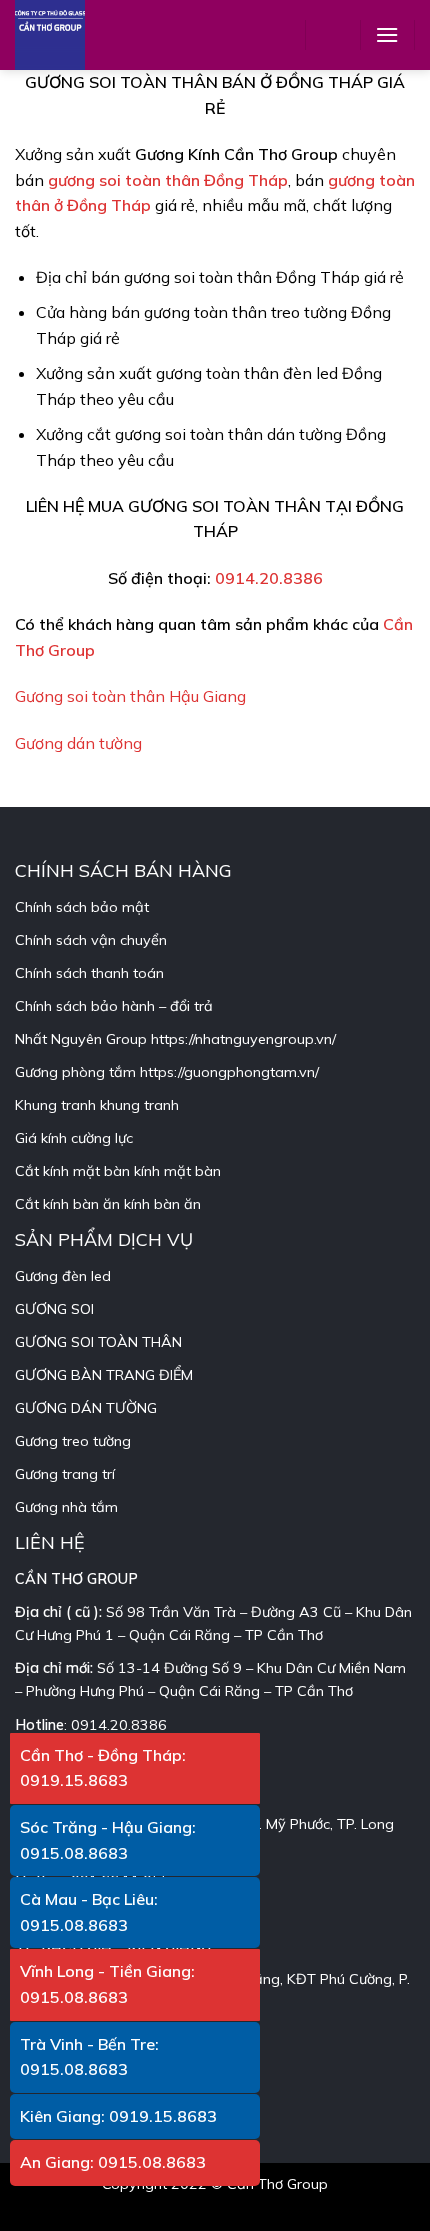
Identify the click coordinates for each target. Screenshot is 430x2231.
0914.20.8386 (269, 578)
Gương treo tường (73, 1441)
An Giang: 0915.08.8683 (113, 2162)
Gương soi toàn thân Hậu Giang (130, 696)
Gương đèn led (63, 1276)
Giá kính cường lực (74, 1138)
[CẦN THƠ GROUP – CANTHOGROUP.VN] (65, 35)
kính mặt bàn (177, 1171)
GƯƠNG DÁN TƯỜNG (86, 1408)
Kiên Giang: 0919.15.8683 (118, 2116)
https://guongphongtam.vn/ (229, 1072)
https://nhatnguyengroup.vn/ (243, 1039)
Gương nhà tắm (66, 1507)
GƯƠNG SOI (54, 1309)
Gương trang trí (65, 1474)
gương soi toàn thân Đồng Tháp (168, 180)
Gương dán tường (78, 743)
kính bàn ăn (162, 1204)
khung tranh (139, 1105)
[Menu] (387, 34)
